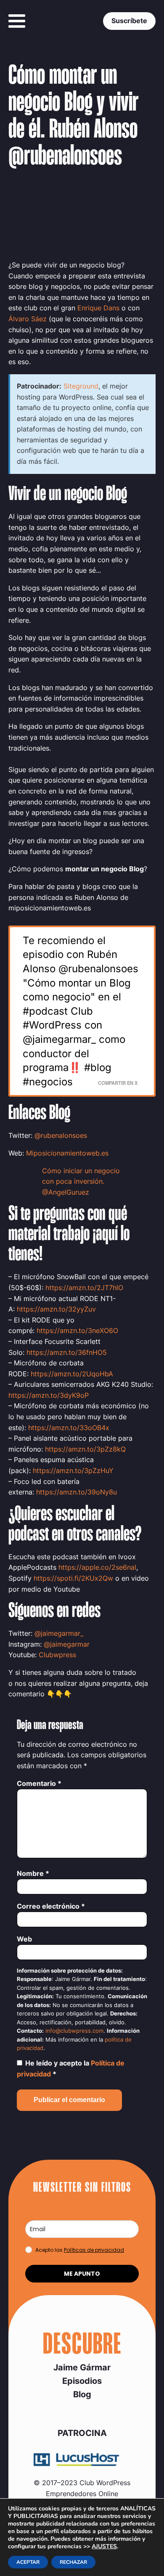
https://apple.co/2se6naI (97, 1567)
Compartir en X (118, 1083)
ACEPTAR (28, 2562)
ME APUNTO (82, 2274)
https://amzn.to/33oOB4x (69, 1428)
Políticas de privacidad (94, 2250)
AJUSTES (104, 2547)
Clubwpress (57, 1655)
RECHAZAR (73, 2562)
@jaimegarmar (67, 1644)
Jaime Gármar (82, 2367)
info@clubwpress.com (74, 2031)
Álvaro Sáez (28, 319)
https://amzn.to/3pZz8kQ (85, 1449)
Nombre (33, 1873)
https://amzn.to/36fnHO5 (67, 1352)
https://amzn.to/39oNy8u (77, 1492)
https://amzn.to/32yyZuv (56, 1309)
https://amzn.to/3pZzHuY (73, 1470)
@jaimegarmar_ (59, 1633)
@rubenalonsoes (61, 1135)
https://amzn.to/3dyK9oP (49, 1395)
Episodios (82, 2381)
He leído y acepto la (71, 2068)
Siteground (81, 386)
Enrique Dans (98, 308)
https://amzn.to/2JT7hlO (84, 1288)
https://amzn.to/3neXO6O (77, 1330)
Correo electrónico (51, 1906)
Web (24, 1939)
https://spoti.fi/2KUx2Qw (73, 1578)
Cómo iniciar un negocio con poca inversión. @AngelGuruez (81, 1181)
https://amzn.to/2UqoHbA (72, 1374)
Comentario (39, 1783)
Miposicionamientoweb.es (67, 1153)
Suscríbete (129, 21)
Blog (82, 2394)
